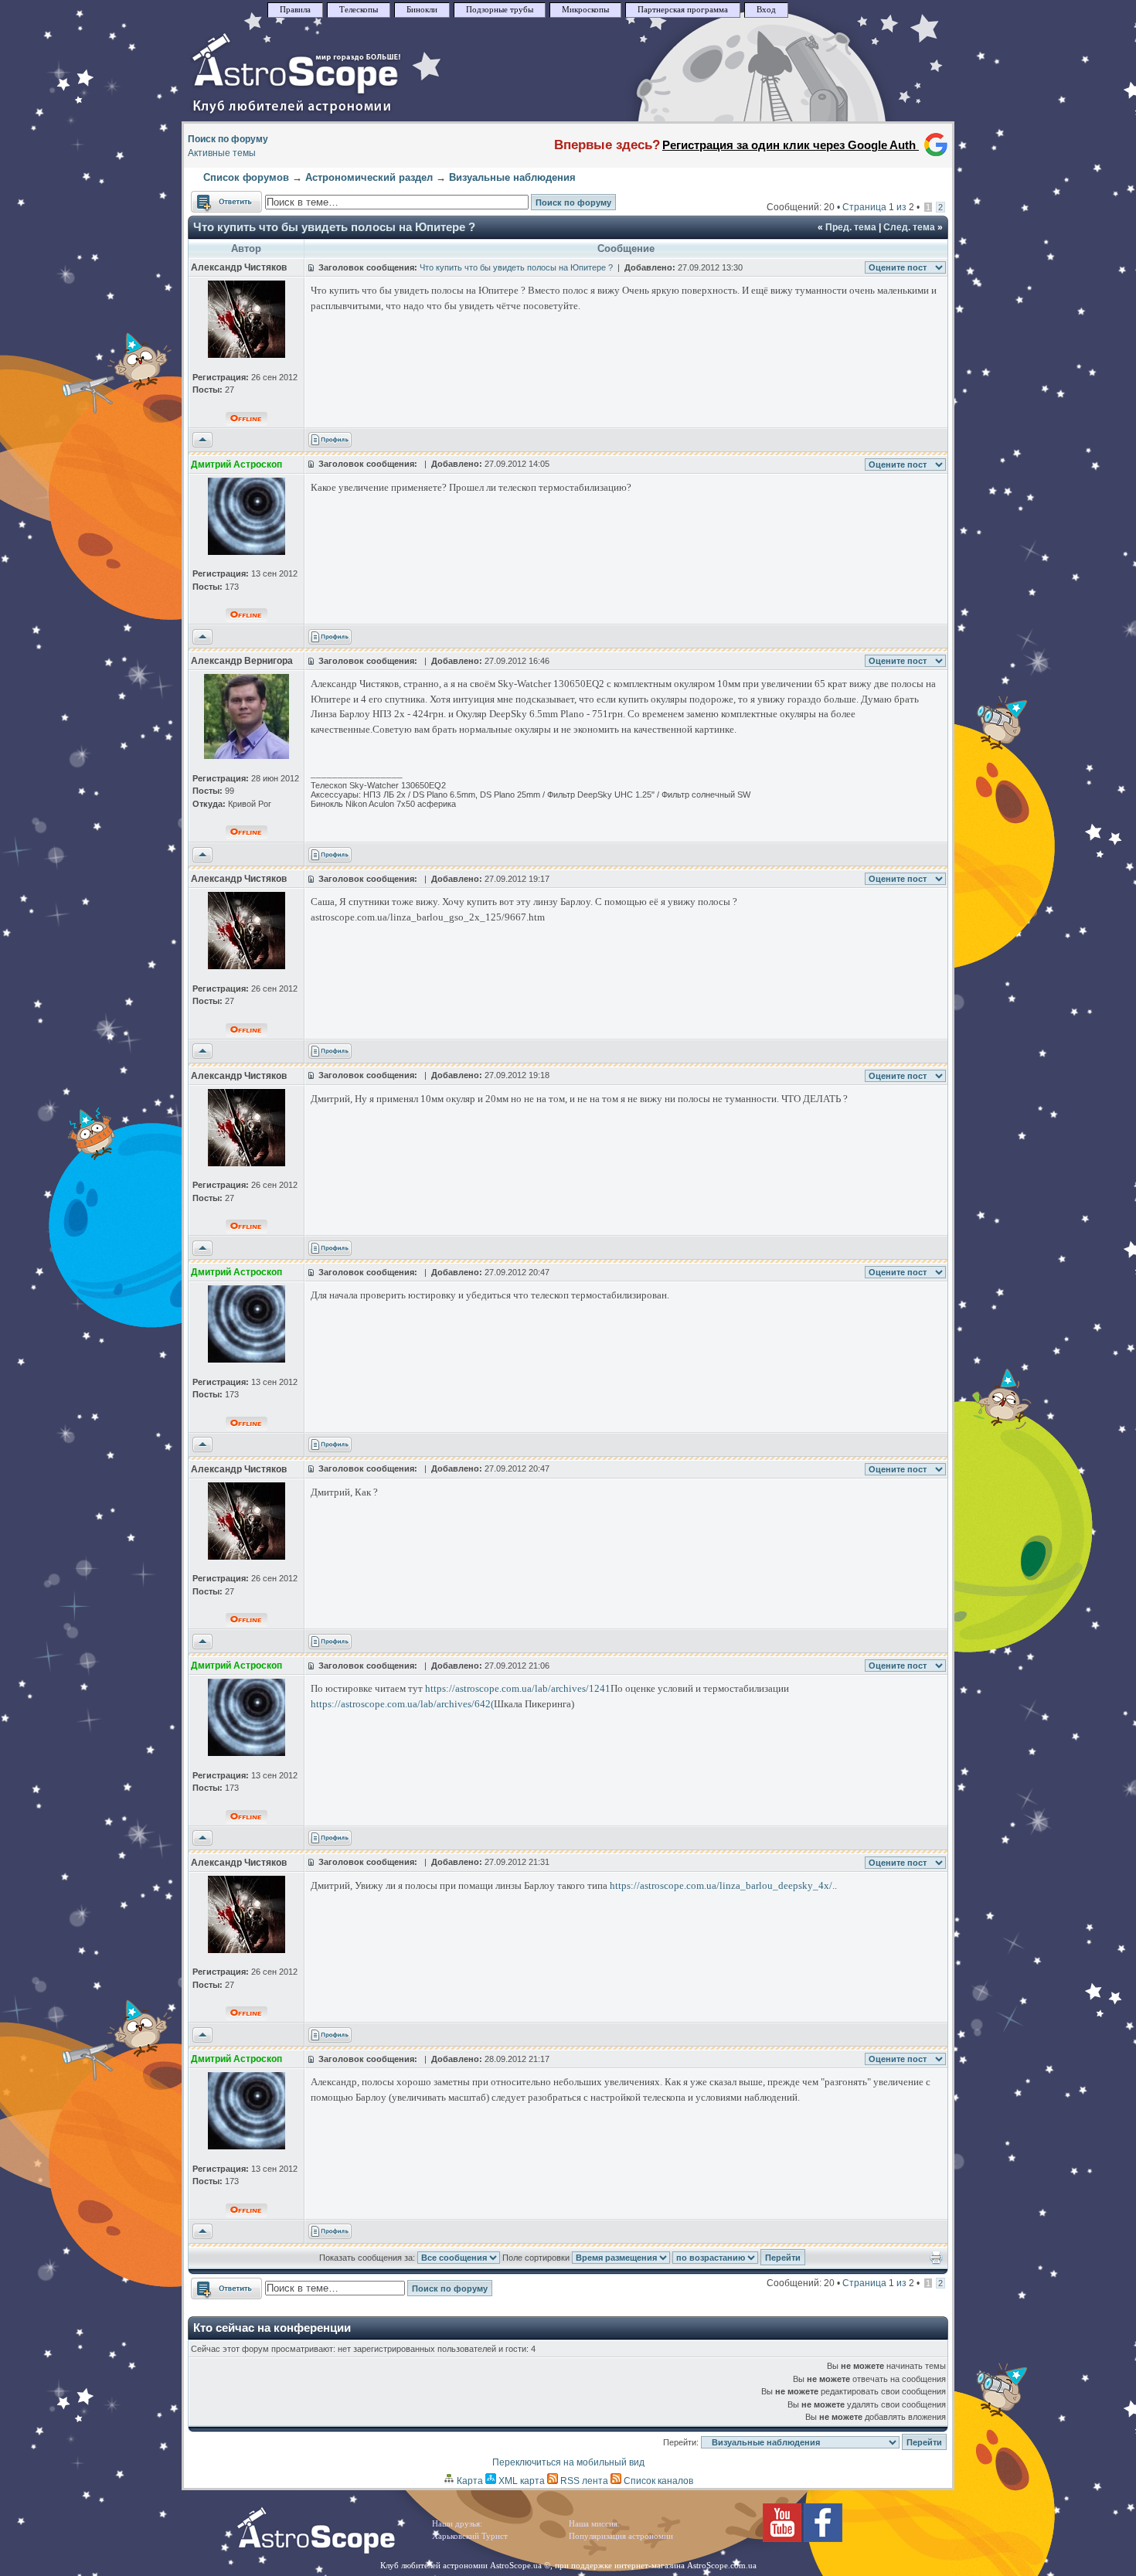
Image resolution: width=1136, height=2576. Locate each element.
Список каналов (657, 2481)
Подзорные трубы (500, 10)
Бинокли (422, 10)
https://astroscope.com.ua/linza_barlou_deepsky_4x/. (722, 1885)
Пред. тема (851, 227)
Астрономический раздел (369, 177)
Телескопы (359, 10)
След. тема (909, 227)
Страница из (878, 207)
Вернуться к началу (202, 441)
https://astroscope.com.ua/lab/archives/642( (402, 1704)
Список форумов (246, 177)
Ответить (211, 198)
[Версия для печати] (936, 2261)
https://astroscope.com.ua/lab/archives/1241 (518, 1688)
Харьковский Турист (470, 2536)
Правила (295, 10)
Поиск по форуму (228, 139)
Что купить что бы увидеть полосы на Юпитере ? (334, 227)
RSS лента (583, 2481)
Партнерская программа (683, 10)
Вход (766, 10)
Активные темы (222, 153)
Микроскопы (585, 10)
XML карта (520, 2481)
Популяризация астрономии (621, 2536)
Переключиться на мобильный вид (568, 2462)
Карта (469, 2481)
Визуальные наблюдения (512, 177)
